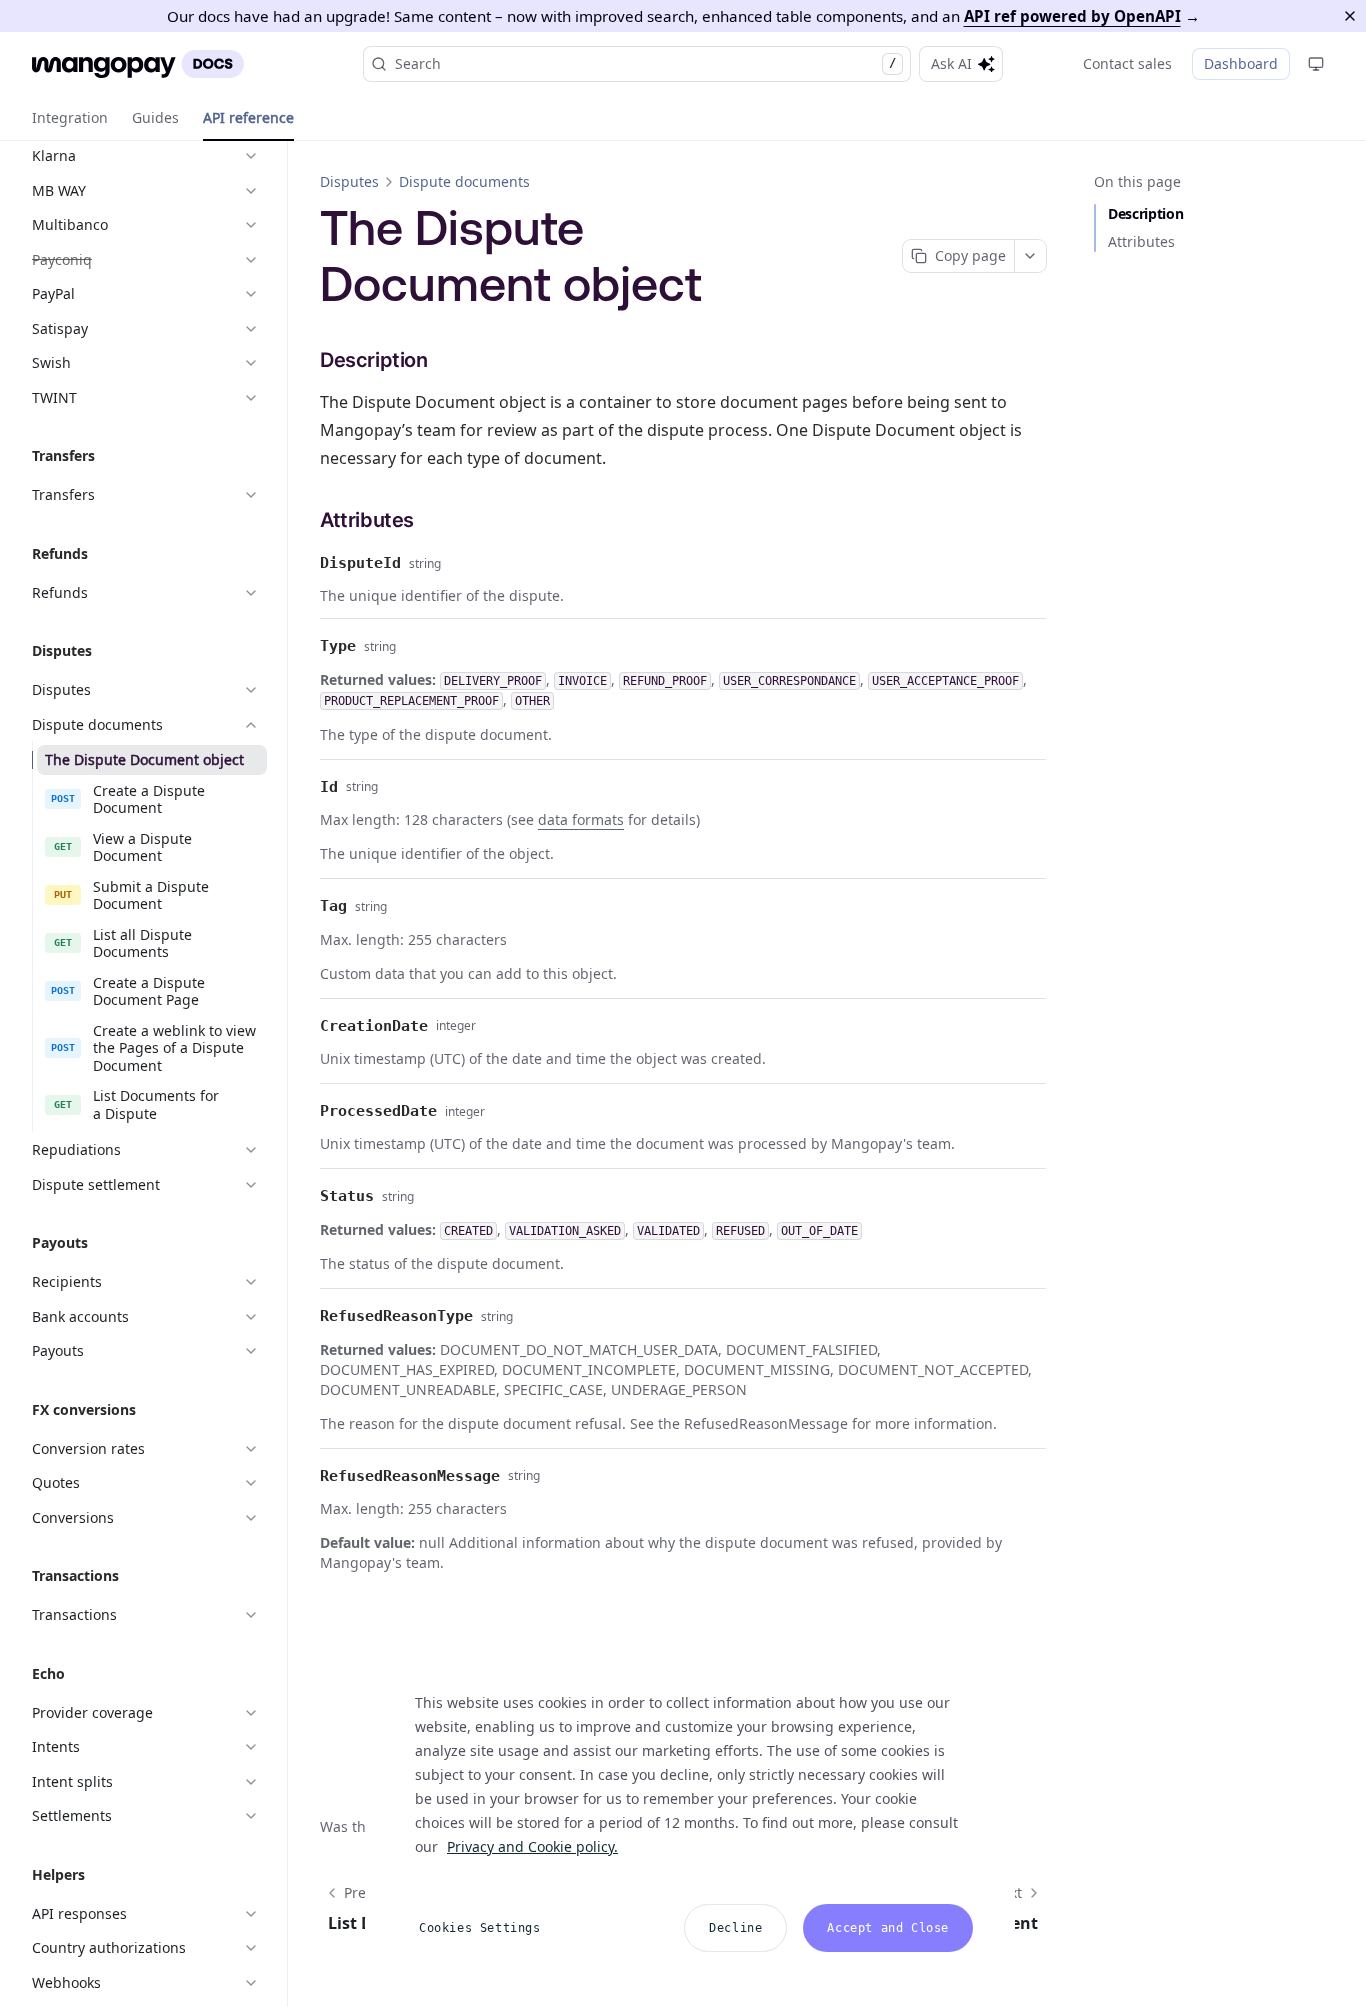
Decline (735, 1928)
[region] (690, 1812)
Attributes (1141, 241)
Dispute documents (464, 181)
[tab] (70, 118)
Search (645, 63)
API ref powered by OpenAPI (1072, 16)
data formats (581, 819)
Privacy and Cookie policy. (532, 1846)
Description (1145, 213)
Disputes (349, 181)
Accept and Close (888, 1928)
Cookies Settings (480, 1928)
